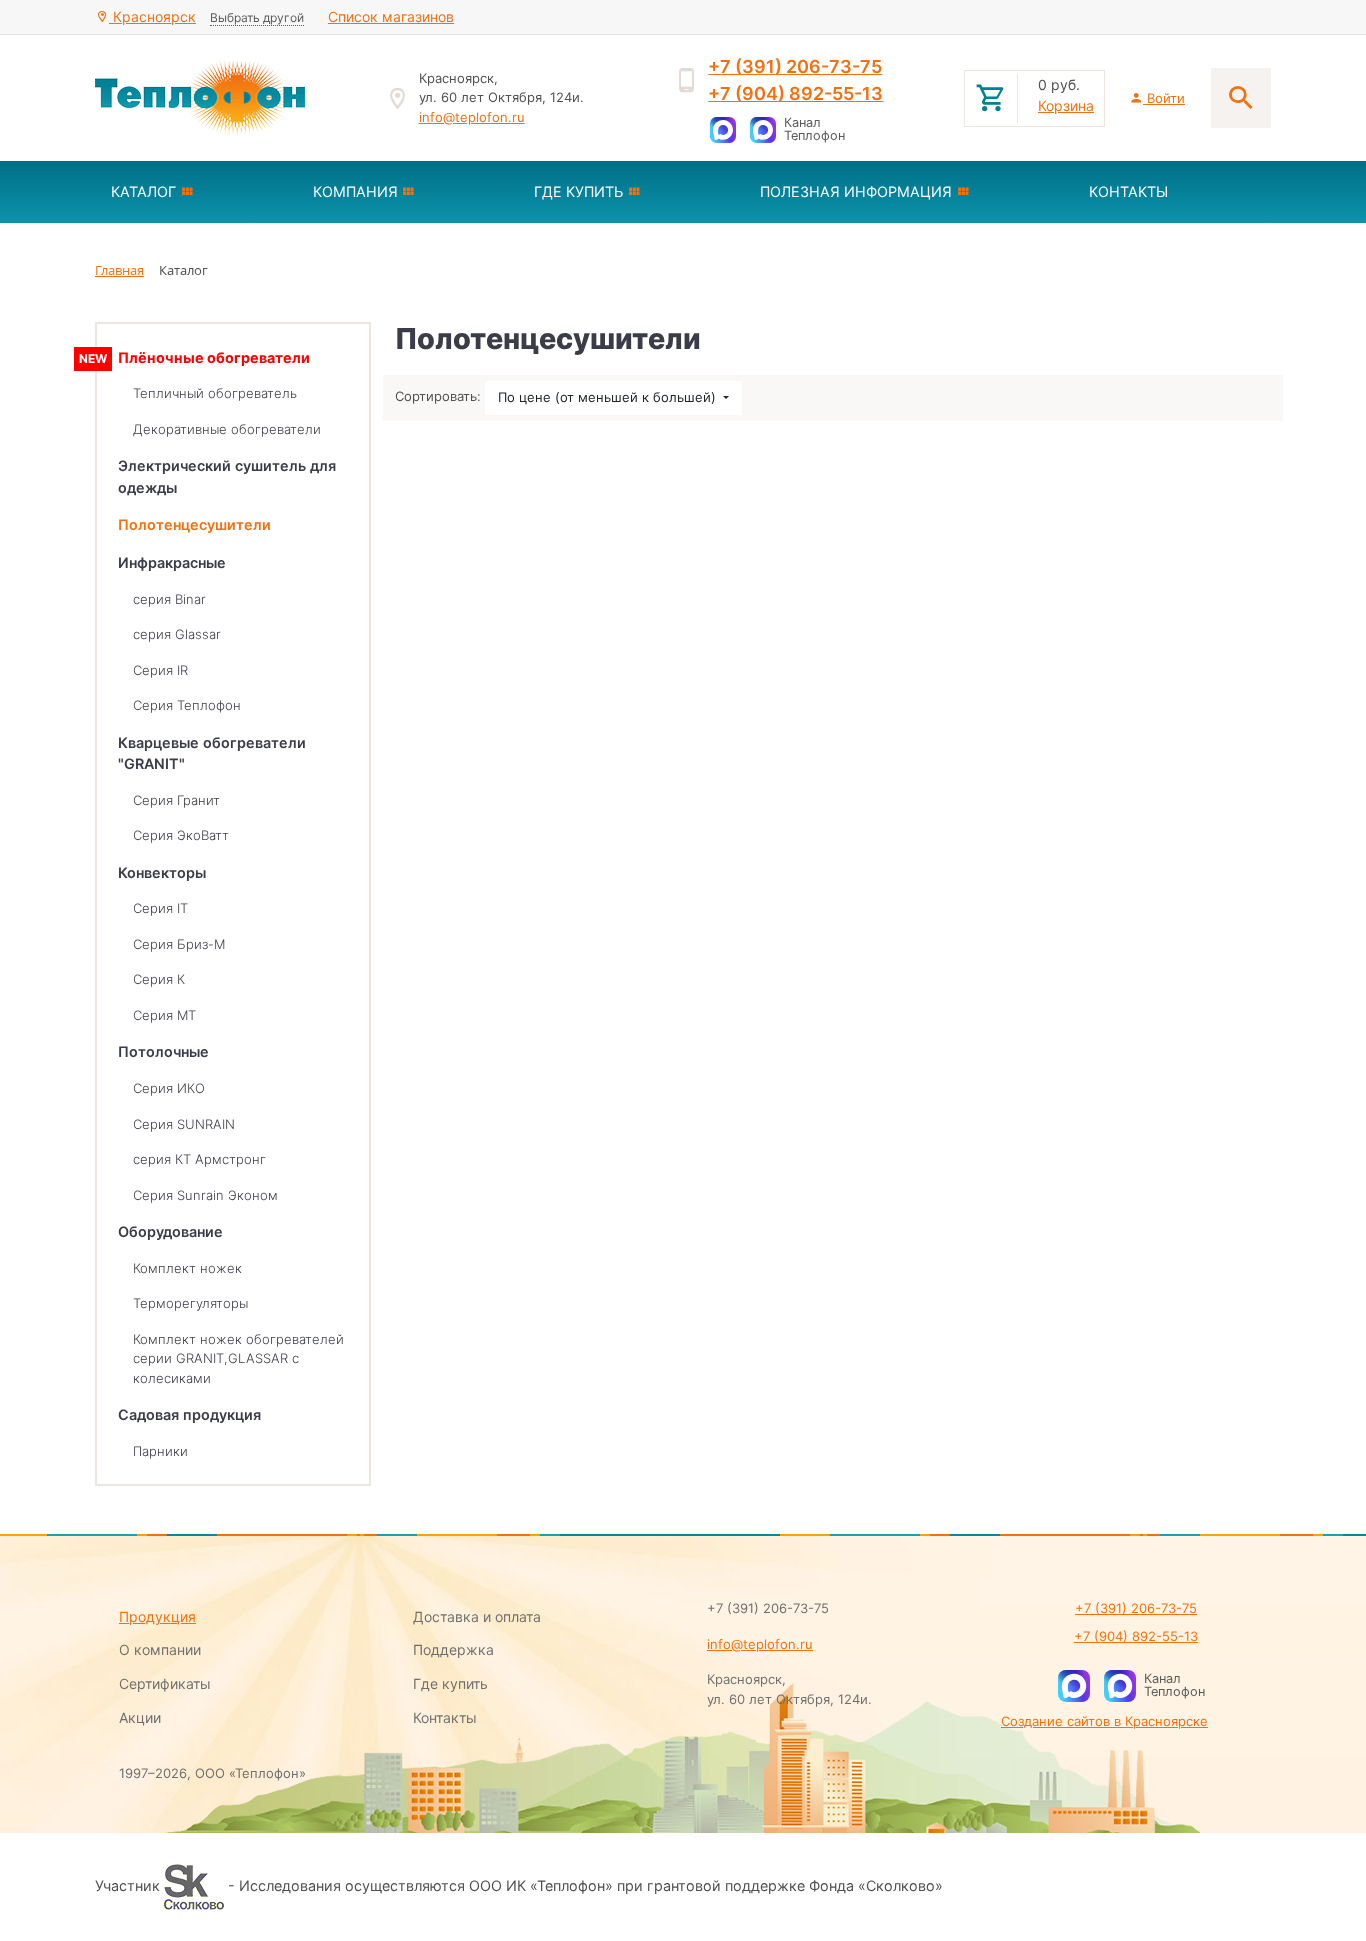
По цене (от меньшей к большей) (609, 397)
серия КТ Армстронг (199, 1159)
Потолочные (163, 1051)
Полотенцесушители (194, 524)
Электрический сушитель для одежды (227, 476)
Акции (140, 1717)
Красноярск (152, 16)
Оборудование (170, 1231)
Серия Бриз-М (179, 944)
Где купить (450, 1683)
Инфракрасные (172, 562)
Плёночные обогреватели (214, 357)
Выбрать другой (257, 17)
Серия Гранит (176, 800)
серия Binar (169, 599)
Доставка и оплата (477, 1616)
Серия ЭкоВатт (181, 835)
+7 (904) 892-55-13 (795, 93)
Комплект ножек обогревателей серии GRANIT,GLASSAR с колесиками (238, 1358)
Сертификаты (165, 1683)
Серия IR (160, 670)
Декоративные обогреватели (227, 429)
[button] (196, 192)
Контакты (445, 1717)
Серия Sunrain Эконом (205, 1195)
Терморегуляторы (190, 1303)
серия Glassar (177, 634)
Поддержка (453, 1649)
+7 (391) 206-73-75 (795, 66)
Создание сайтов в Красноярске (1104, 1721)
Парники (160, 1451)
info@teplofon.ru (472, 117)
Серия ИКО (169, 1088)
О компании (160, 1649)
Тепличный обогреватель (215, 393)
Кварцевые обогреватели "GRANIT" (212, 753)
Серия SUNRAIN (184, 1124)
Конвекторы (162, 872)
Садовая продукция (189, 1414)
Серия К (159, 979)
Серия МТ (164, 1015)
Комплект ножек (187, 1268)
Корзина (1066, 105)
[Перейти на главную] (228, 98)
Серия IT (160, 908)
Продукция (157, 1616)
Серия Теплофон (187, 705)
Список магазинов (391, 16)
